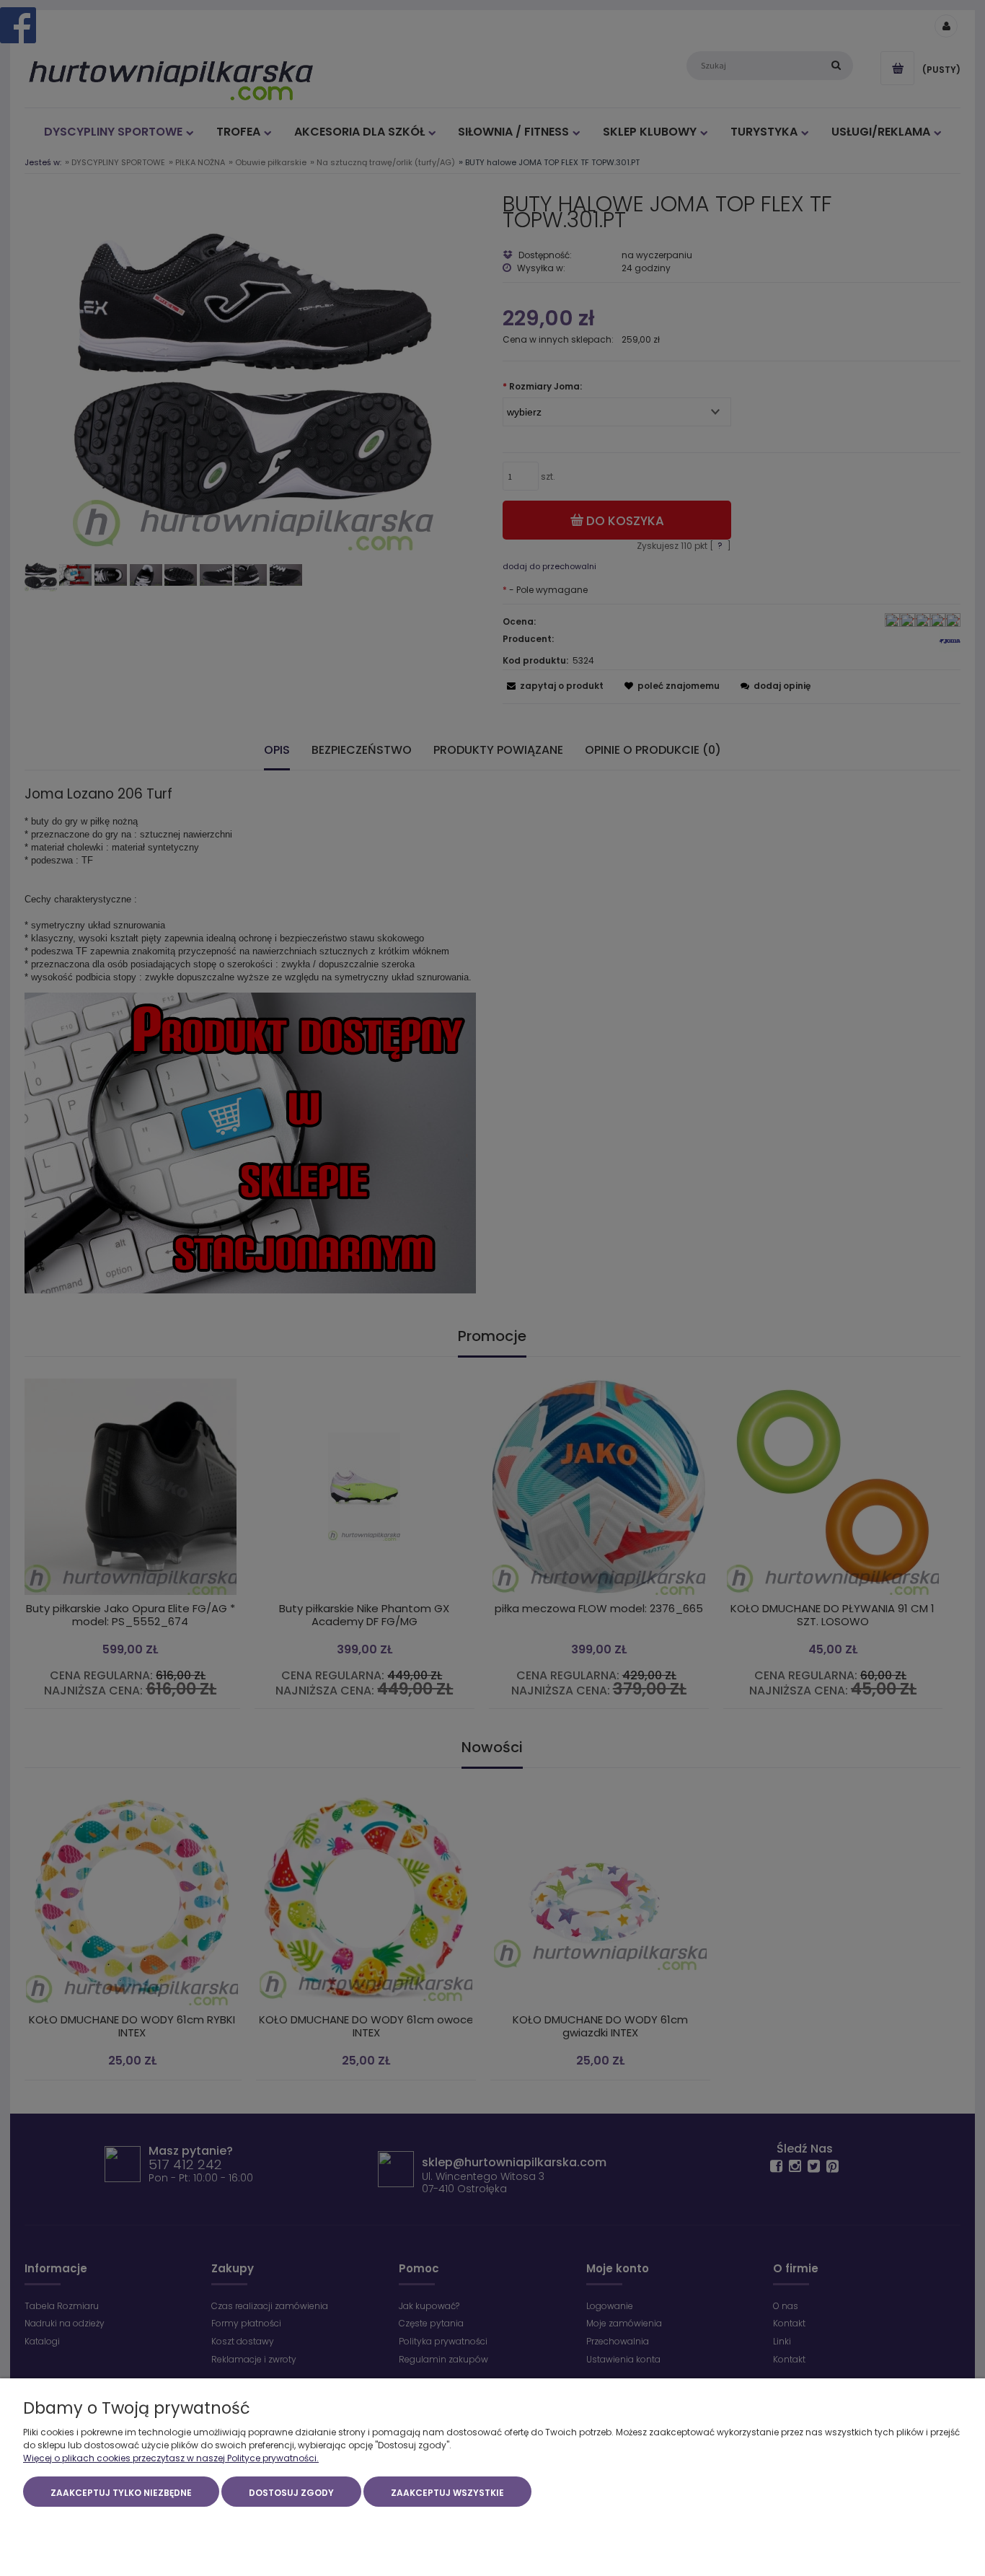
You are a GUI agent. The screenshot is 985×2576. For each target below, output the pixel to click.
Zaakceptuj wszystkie (447, 2493)
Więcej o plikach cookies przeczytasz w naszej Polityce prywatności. (171, 2458)
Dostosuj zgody (291, 2493)
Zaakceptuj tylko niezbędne (121, 2493)
